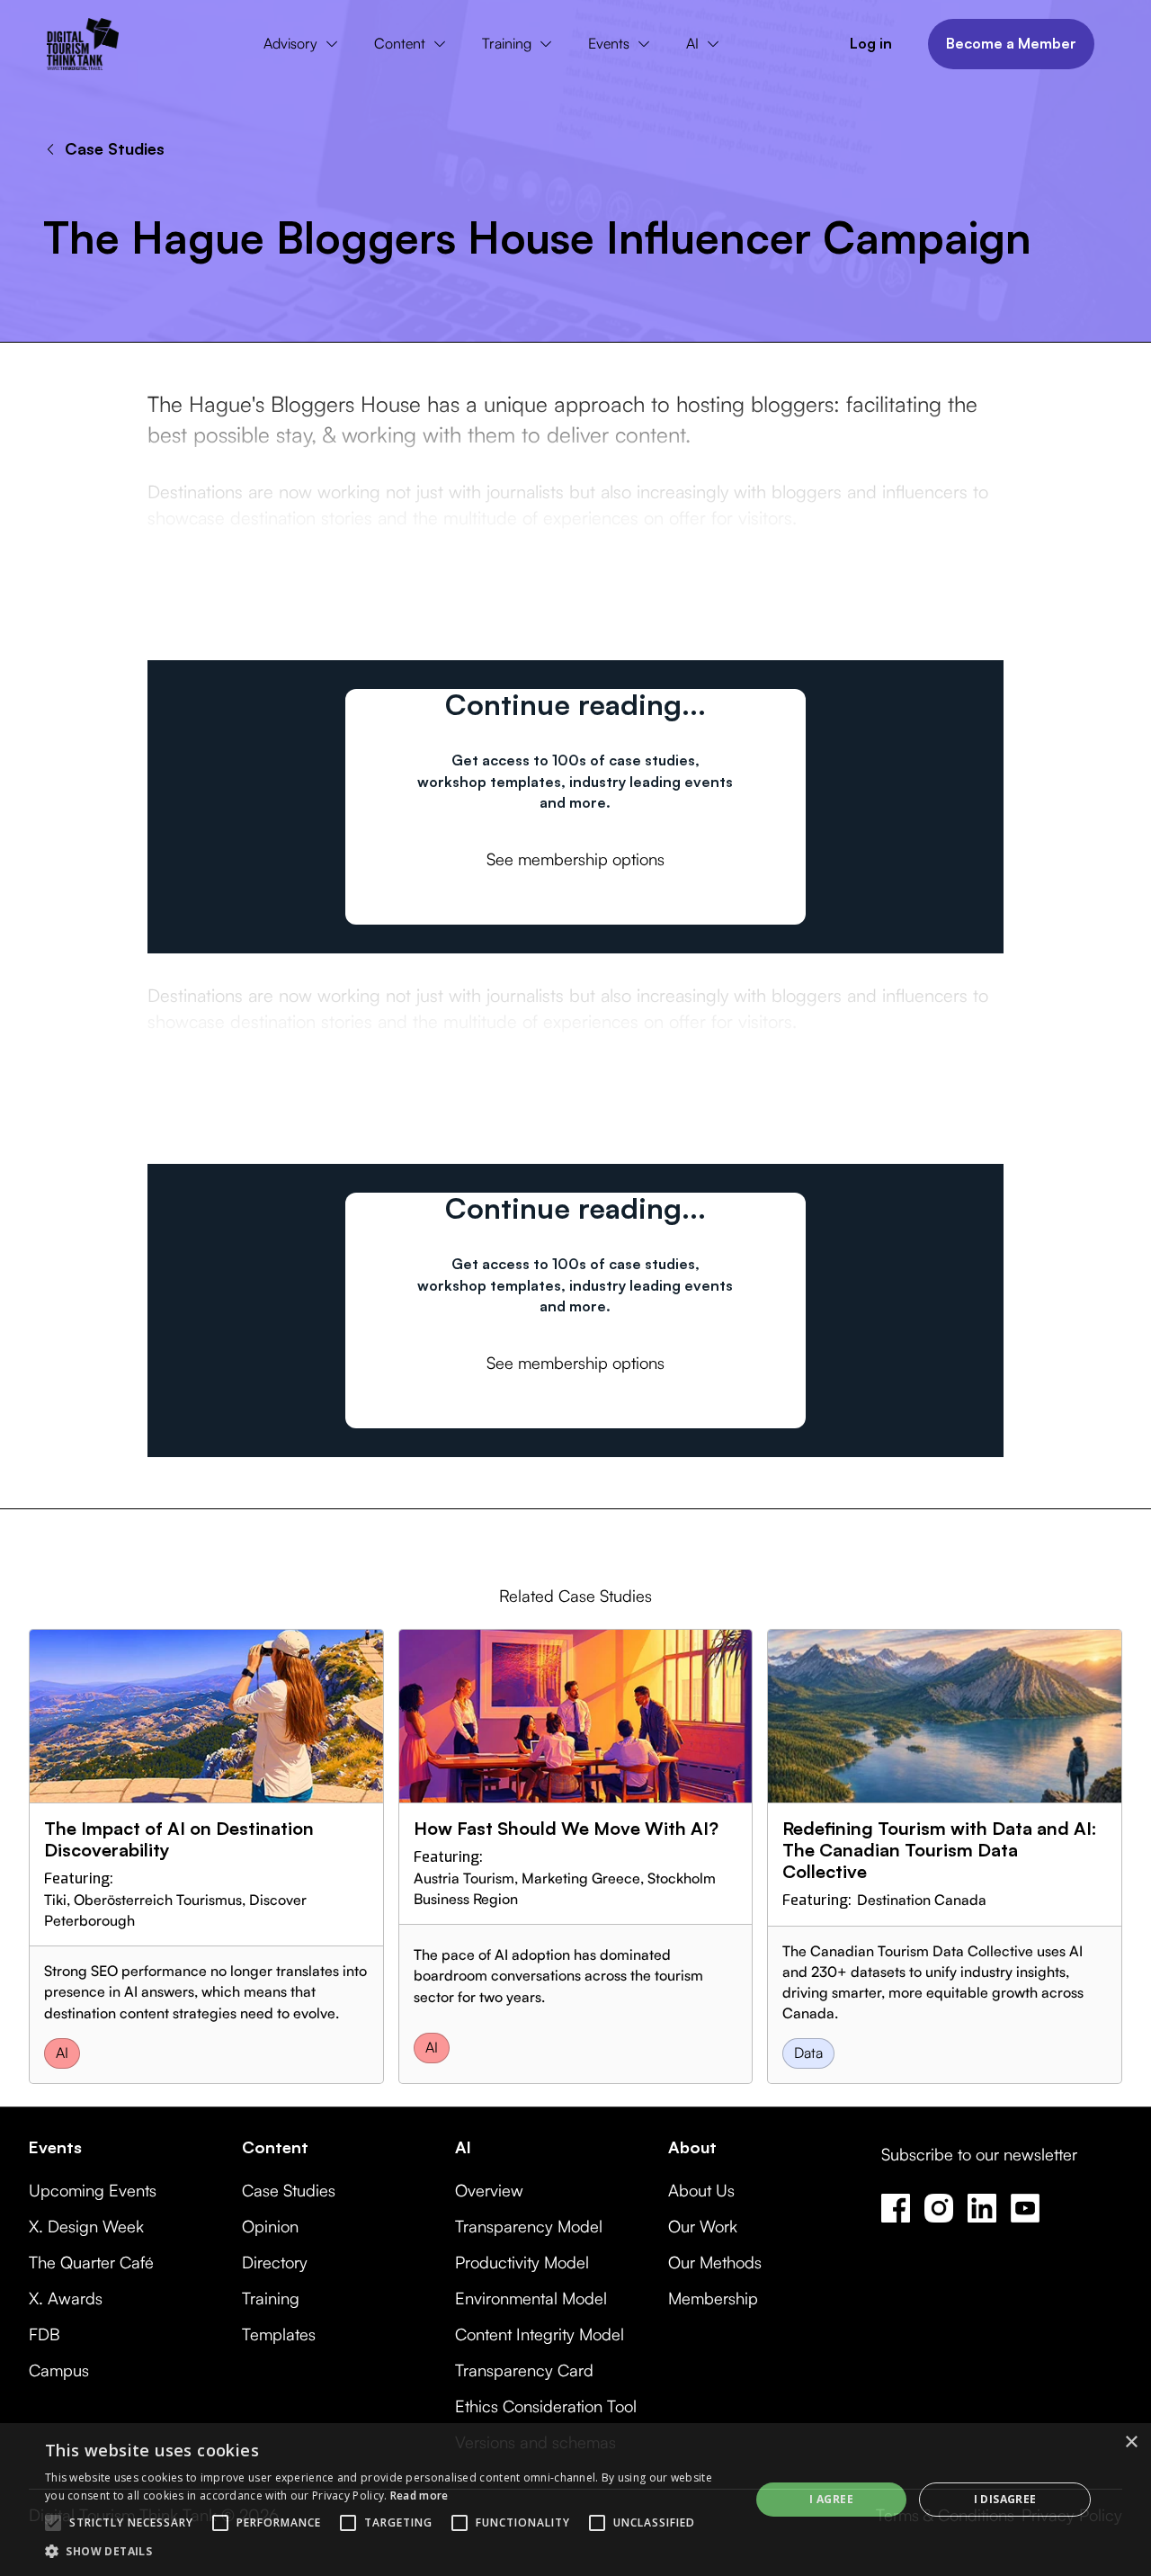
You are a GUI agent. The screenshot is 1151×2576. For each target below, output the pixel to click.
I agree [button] (831, 2499)
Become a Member (1011, 43)
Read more (419, 2495)
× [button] (1131, 2442)
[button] (305, 44)
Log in (871, 43)
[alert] (575, 2500)
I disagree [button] (1005, 2499)
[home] (83, 44)
